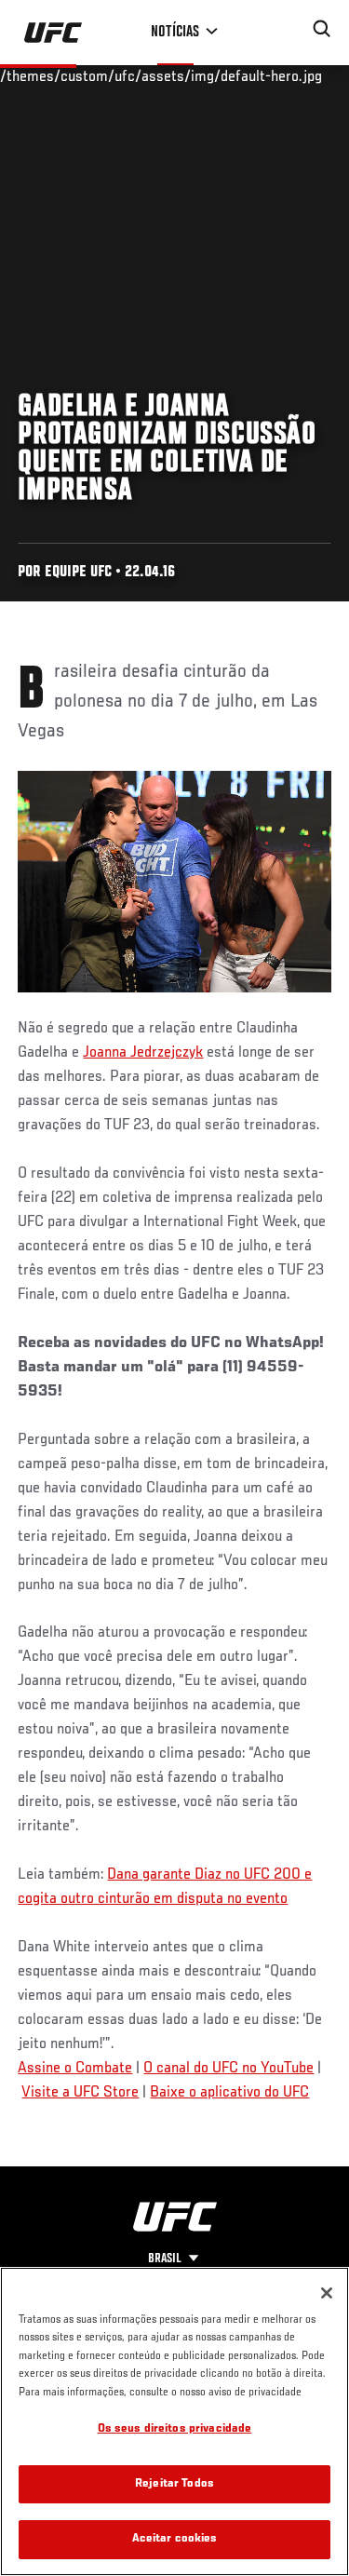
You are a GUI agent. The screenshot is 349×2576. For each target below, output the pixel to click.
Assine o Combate (75, 2069)
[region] (174, 2421)
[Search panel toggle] (322, 29)
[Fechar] (327, 2293)
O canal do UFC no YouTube (228, 2069)
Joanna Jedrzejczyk (143, 1053)
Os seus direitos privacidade (175, 2429)
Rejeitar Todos (174, 2484)
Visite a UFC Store (80, 2093)
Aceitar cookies (175, 2539)
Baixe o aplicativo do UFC (229, 2093)
